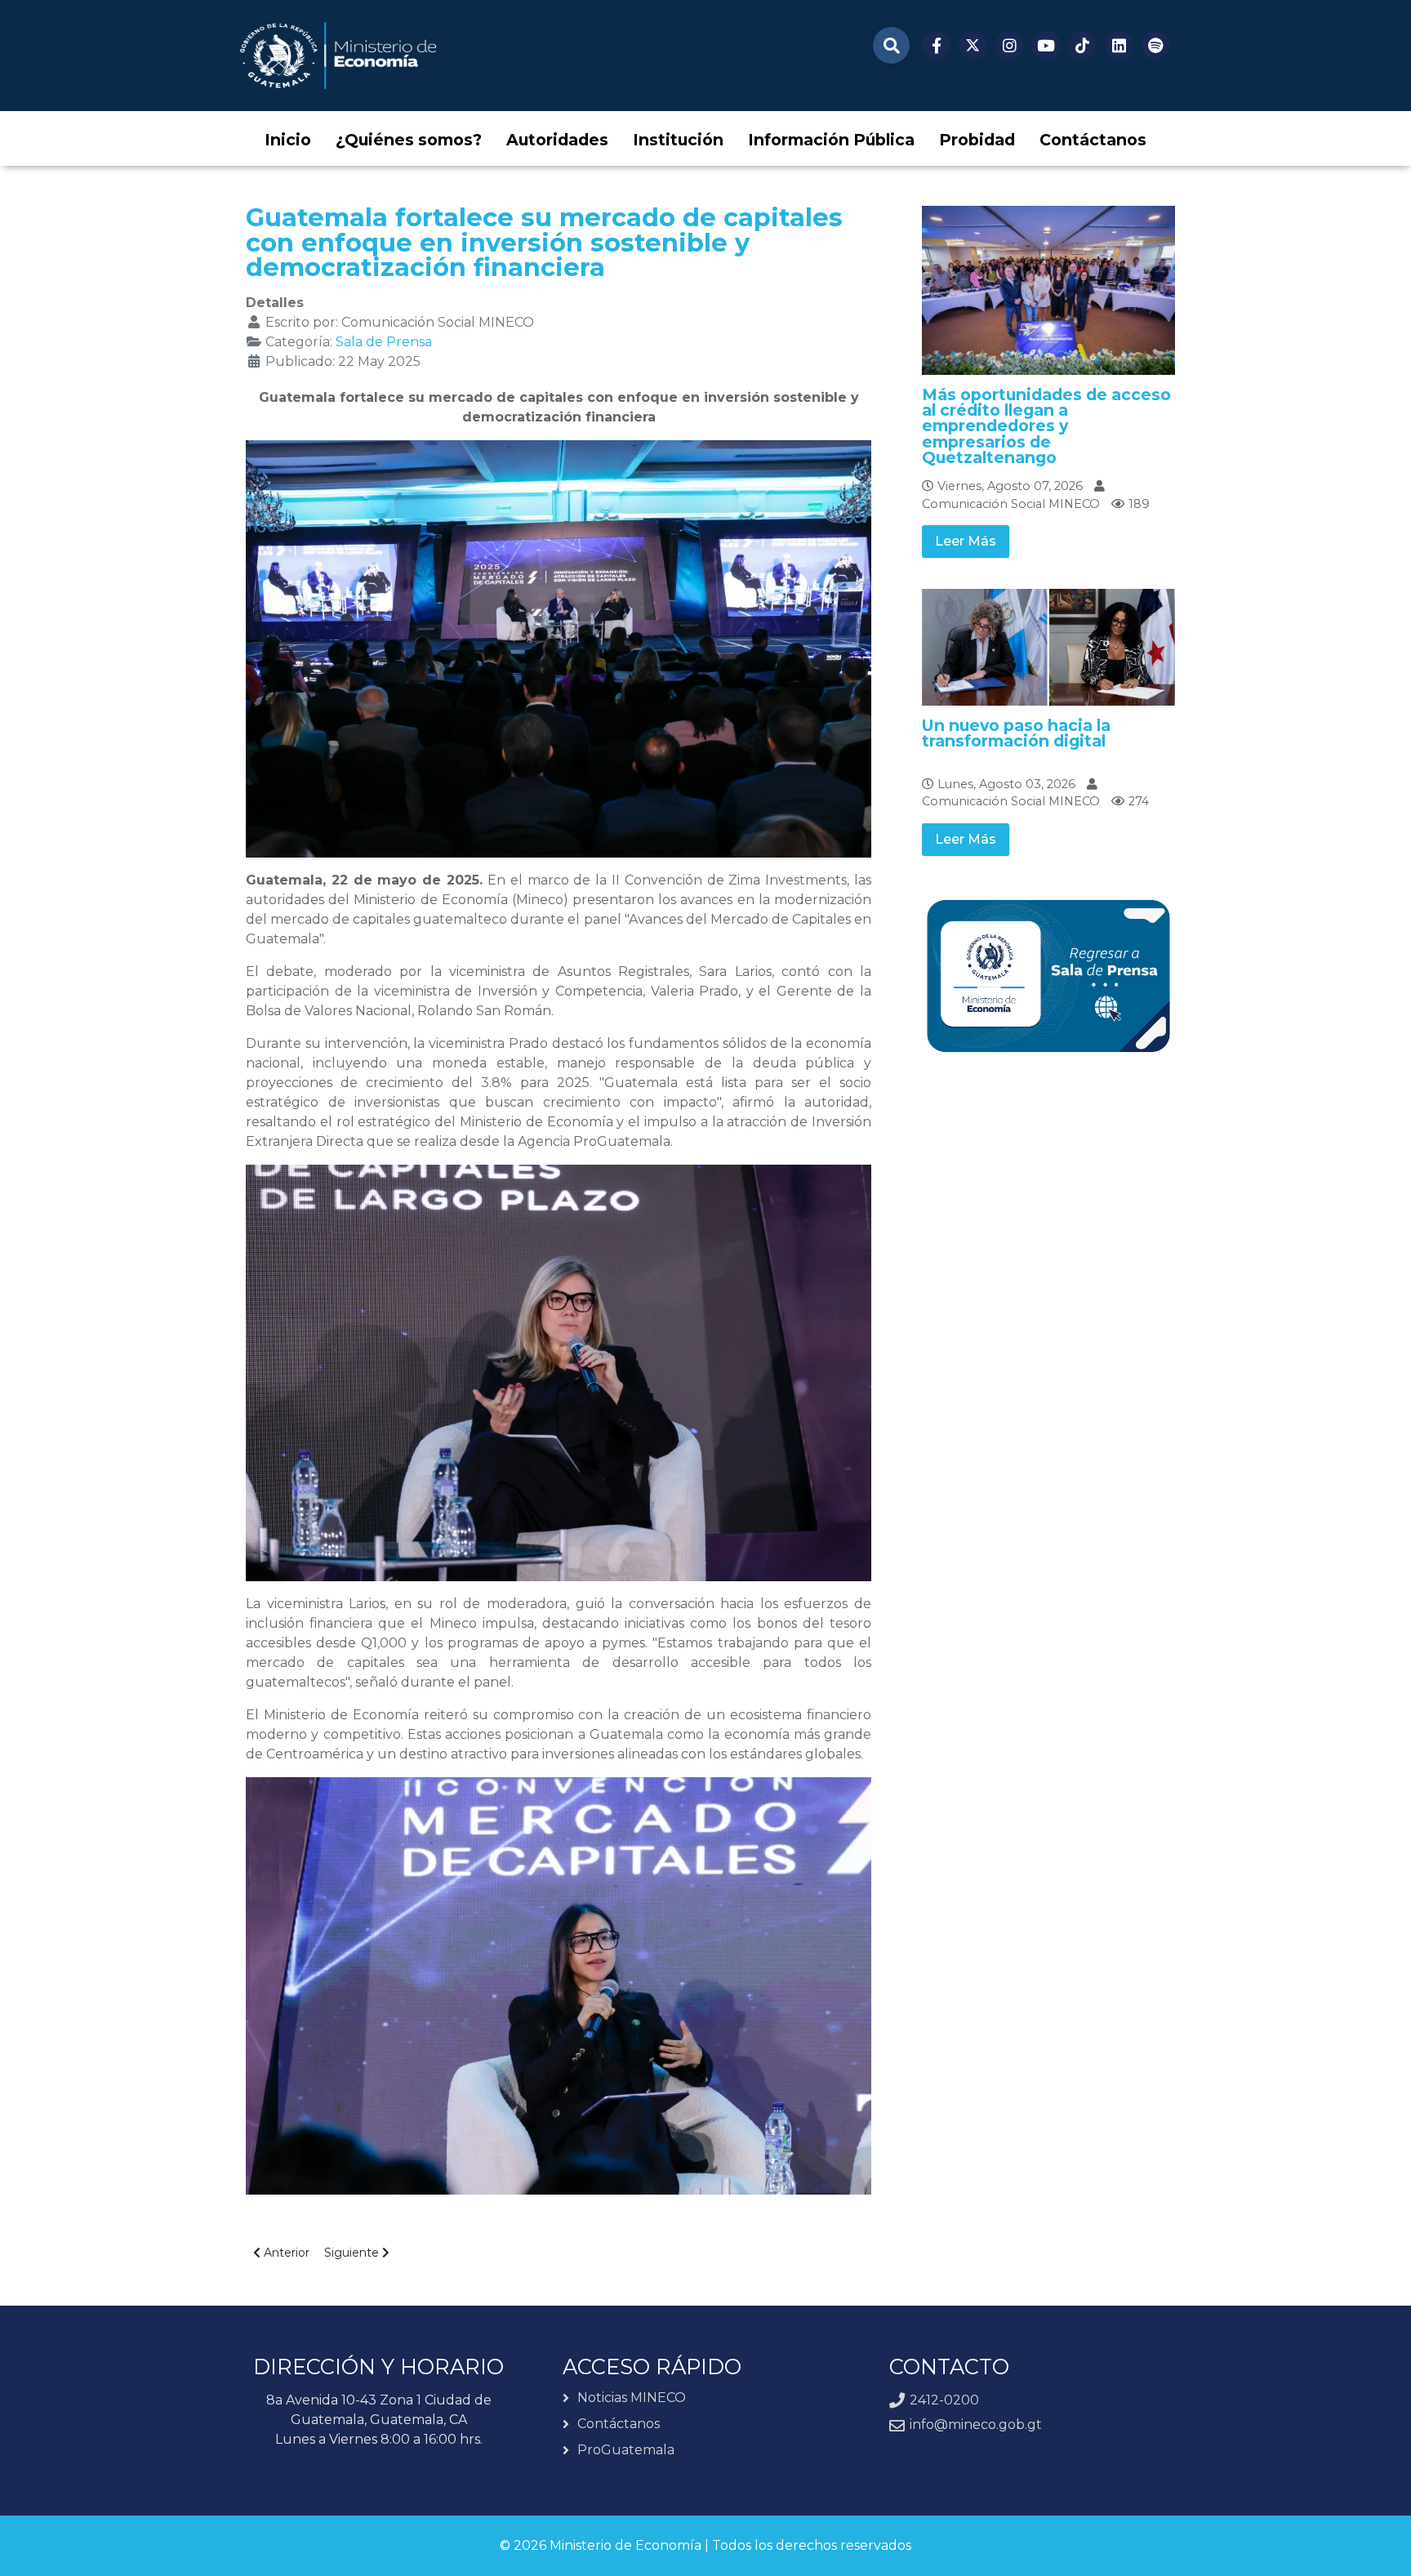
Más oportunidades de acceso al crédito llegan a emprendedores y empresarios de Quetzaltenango (1046, 426)
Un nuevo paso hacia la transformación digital (1016, 733)
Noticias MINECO (632, 2398)
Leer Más (966, 541)
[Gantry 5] (338, 56)
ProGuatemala (626, 2450)
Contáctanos (619, 2424)
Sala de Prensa (384, 342)
